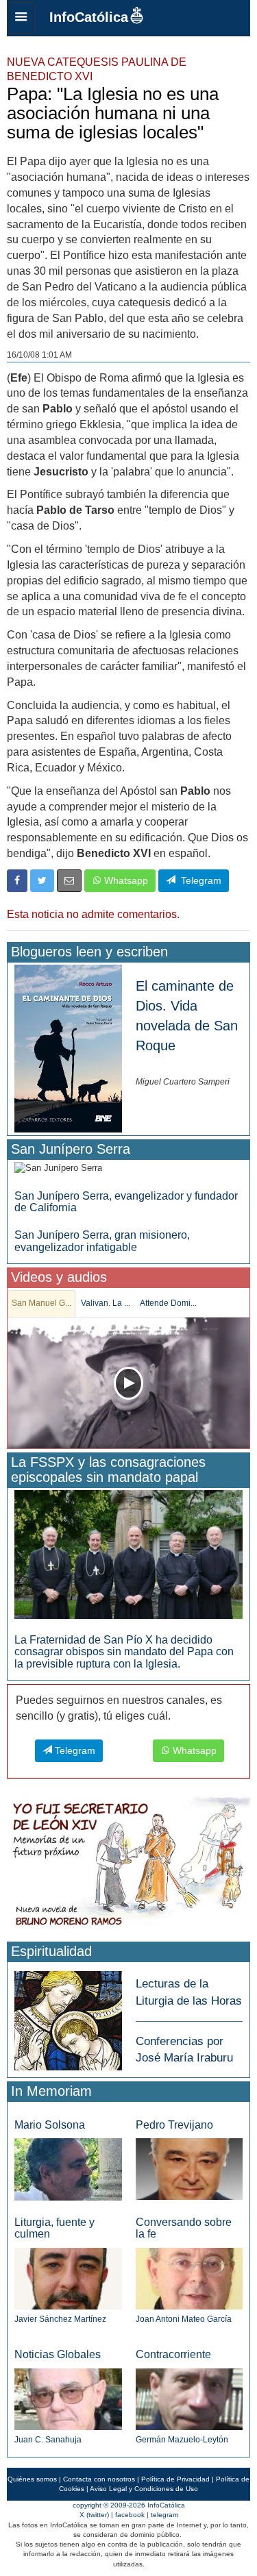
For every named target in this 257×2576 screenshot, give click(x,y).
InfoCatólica (89, 17)
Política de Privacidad (175, 2479)
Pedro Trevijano (174, 2125)
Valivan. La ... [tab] (106, 1303)
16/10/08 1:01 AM (39, 355)
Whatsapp (125, 880)
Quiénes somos (32, 2479)
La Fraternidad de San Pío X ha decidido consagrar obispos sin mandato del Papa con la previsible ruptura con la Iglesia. (124, 1652)
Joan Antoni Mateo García (184, 2319)
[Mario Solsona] (68, 2169)
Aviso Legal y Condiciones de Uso (144, 2489)
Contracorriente (173, 2354)
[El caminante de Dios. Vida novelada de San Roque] (68, 1048)
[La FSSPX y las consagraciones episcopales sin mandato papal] (128, 1553)
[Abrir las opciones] (21, 18)
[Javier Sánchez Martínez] (68, 2278)
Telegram (198, 880)
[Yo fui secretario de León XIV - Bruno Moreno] (128, 1865)
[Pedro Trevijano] (189, 2169)
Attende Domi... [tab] (168, 1303)
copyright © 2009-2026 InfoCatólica (129, 2505)
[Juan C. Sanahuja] (68, 2399)
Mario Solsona (50, 2125)
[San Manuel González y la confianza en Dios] (128, 1383)
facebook (130, 2515)
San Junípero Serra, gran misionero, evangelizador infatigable (102, 1241)
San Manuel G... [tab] (41, 1303)
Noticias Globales (58, 2354)
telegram (164, 2515)
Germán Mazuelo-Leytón (182, 2440)
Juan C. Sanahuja (48, 2440)
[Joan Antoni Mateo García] (189, 2278)
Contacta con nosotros (99, 2479)
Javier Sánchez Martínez (60, 2319)
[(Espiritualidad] (68, 2017)
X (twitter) (94, 2515)
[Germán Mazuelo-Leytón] (189, 2399)
